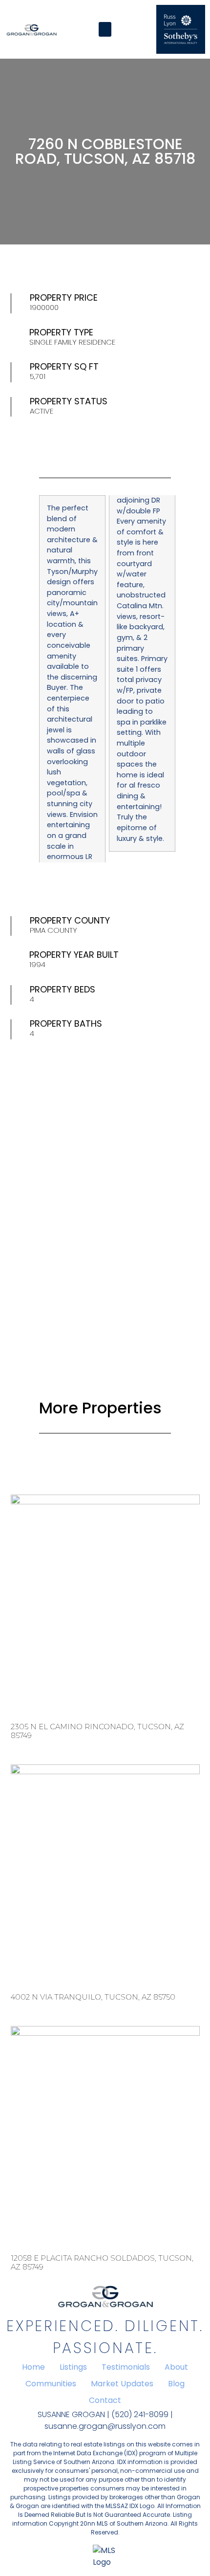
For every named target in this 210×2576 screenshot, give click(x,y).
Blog (176, 2384)
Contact (105, 2400)
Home (33, 2367)
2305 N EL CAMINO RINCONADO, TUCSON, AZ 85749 (97, 1731)
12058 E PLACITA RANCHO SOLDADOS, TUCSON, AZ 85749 (102, 2262)
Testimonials (126, 2367)
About (176, 2367)
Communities (51, 2384)
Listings (73, 2367)
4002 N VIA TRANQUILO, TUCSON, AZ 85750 (93, 1997)
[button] (105, 29)
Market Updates (122, 2384)
